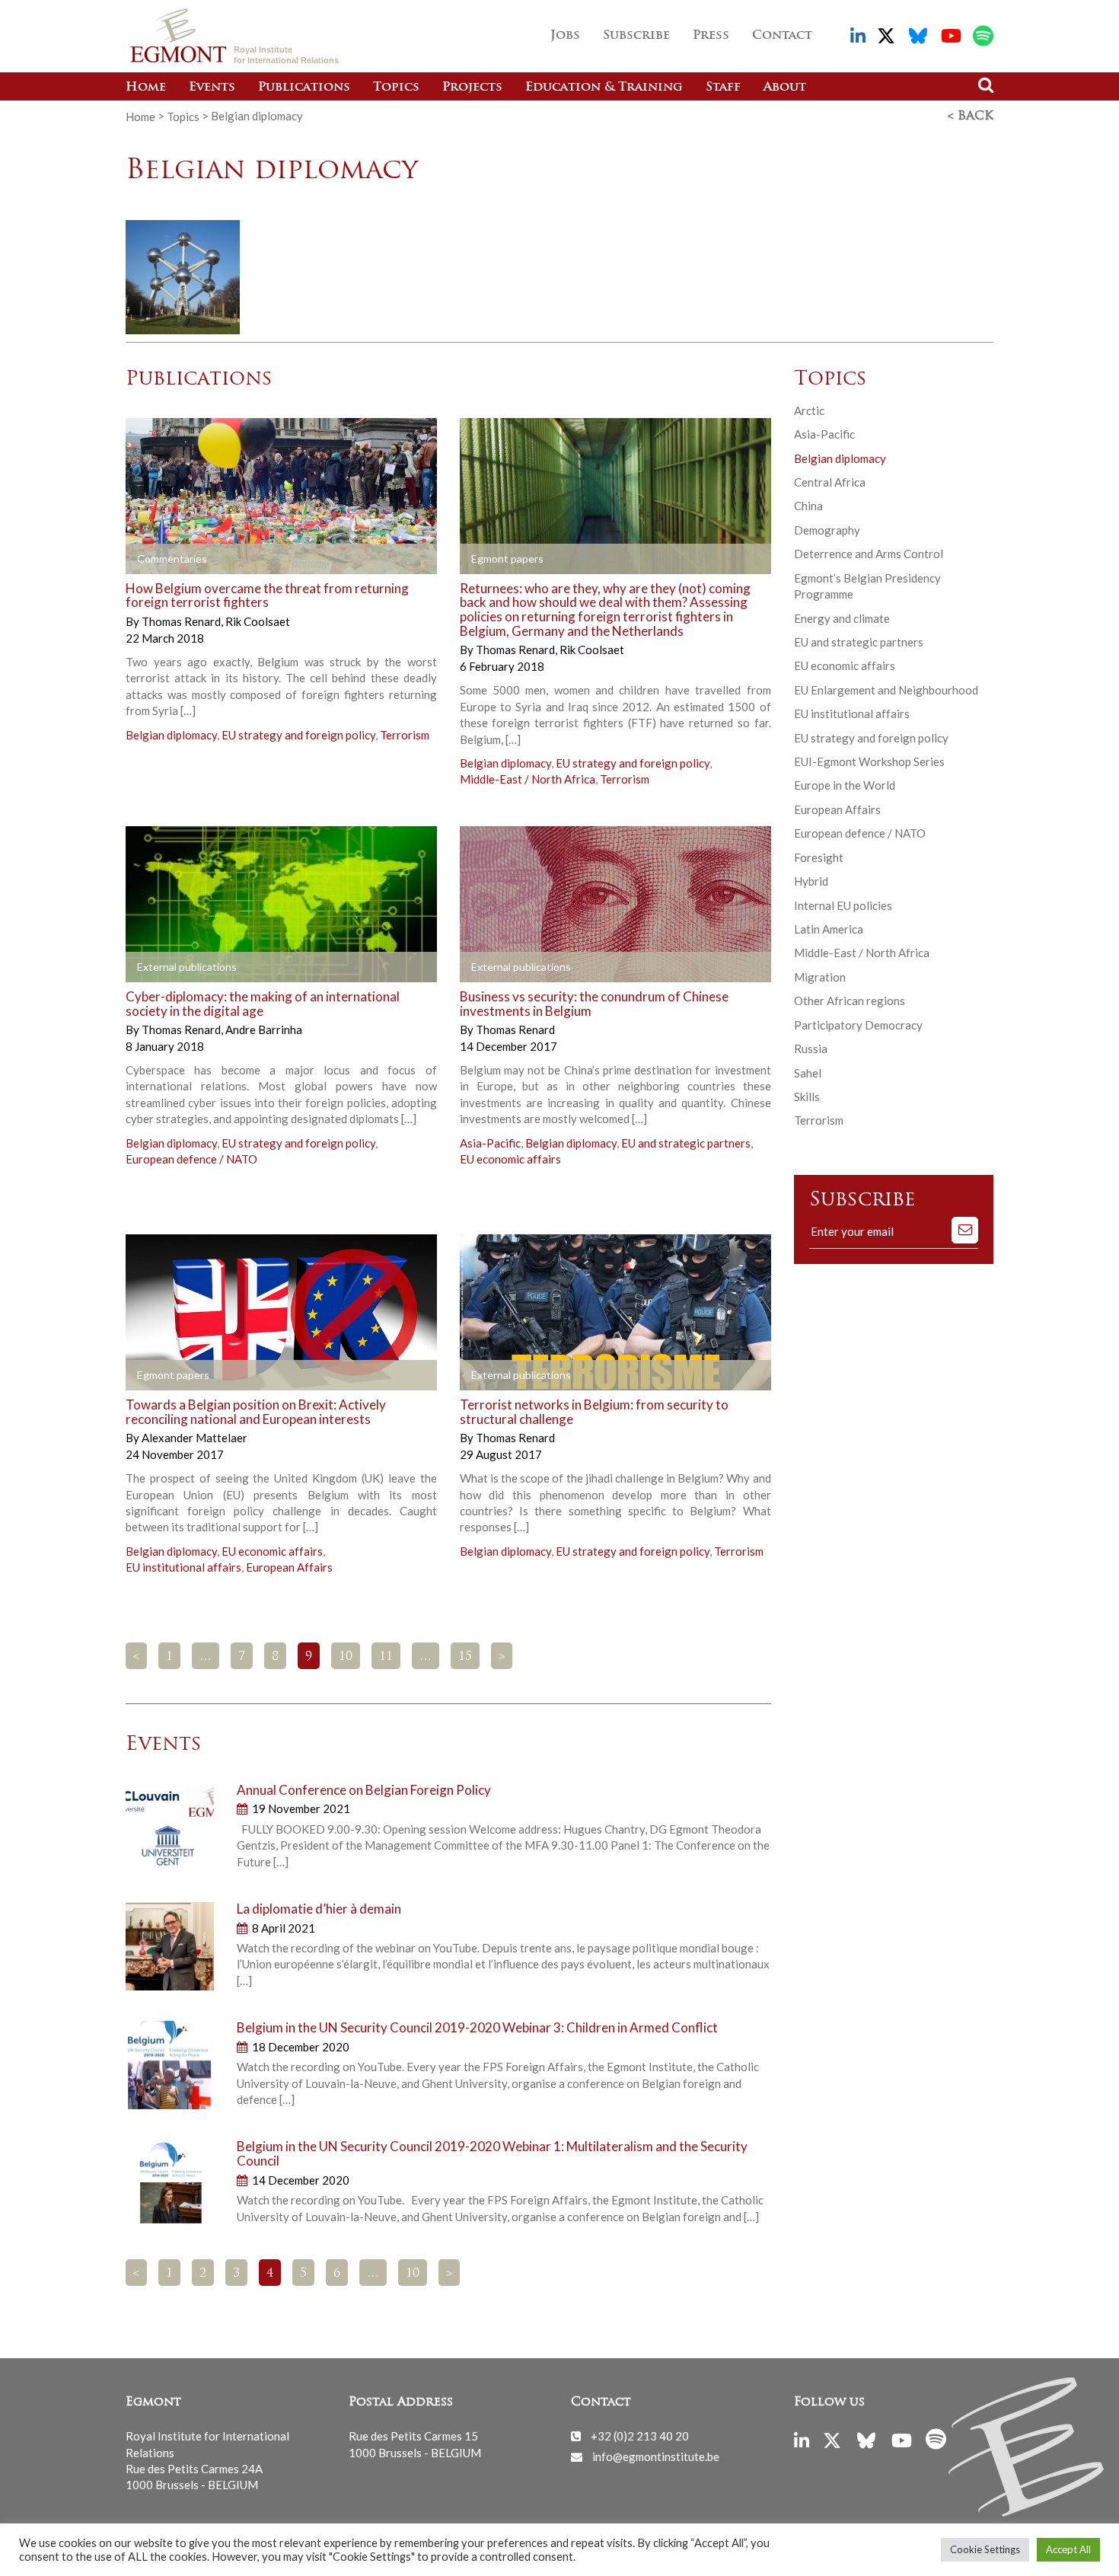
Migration (820, 977)
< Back (971, 117)
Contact (782, 36)
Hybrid (811, 881)
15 (465, 1657)
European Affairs (289, 1567)
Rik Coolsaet (258, 621)
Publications (304, 88)
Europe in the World (845, 785)
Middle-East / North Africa (528, 779)
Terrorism (405, 735)
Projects (472, 88)
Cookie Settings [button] (985, 2549)
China (808, 506)
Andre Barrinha (264, 1029)
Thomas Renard (182, 621)
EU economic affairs (510, 1159)
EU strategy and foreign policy (298, 735)
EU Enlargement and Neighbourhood (886, 690)
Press (711, 36)
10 (346, 1657)
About (785, 88)
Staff (723, 88)
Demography (827, 530)
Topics (396, 88)
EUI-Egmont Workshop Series (869, 761)
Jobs (565, 36)
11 (386, 1657)
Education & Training (604, 88)
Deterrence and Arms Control (869, 554)
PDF (503, 559)
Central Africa (830, 482)
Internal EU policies (843, 905)
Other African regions (850, 1001)
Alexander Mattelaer (194, 1438)
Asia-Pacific (490, 1143)
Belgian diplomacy (171, 735)
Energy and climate (842, 618)
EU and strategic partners (686, 1143)
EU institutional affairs (183, 1567)
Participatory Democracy (858, 1025)
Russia (811, 1049)
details (169, 559)
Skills (807, 1096)
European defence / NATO (191, 1159)
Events (212, 88)
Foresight (819, 857)
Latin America (829, 929)
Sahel (808, 1073)
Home (146, 88)
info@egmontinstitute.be (656, 2456)
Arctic (809, 410)
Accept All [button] (1068, 2549)
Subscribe (636, 36)
